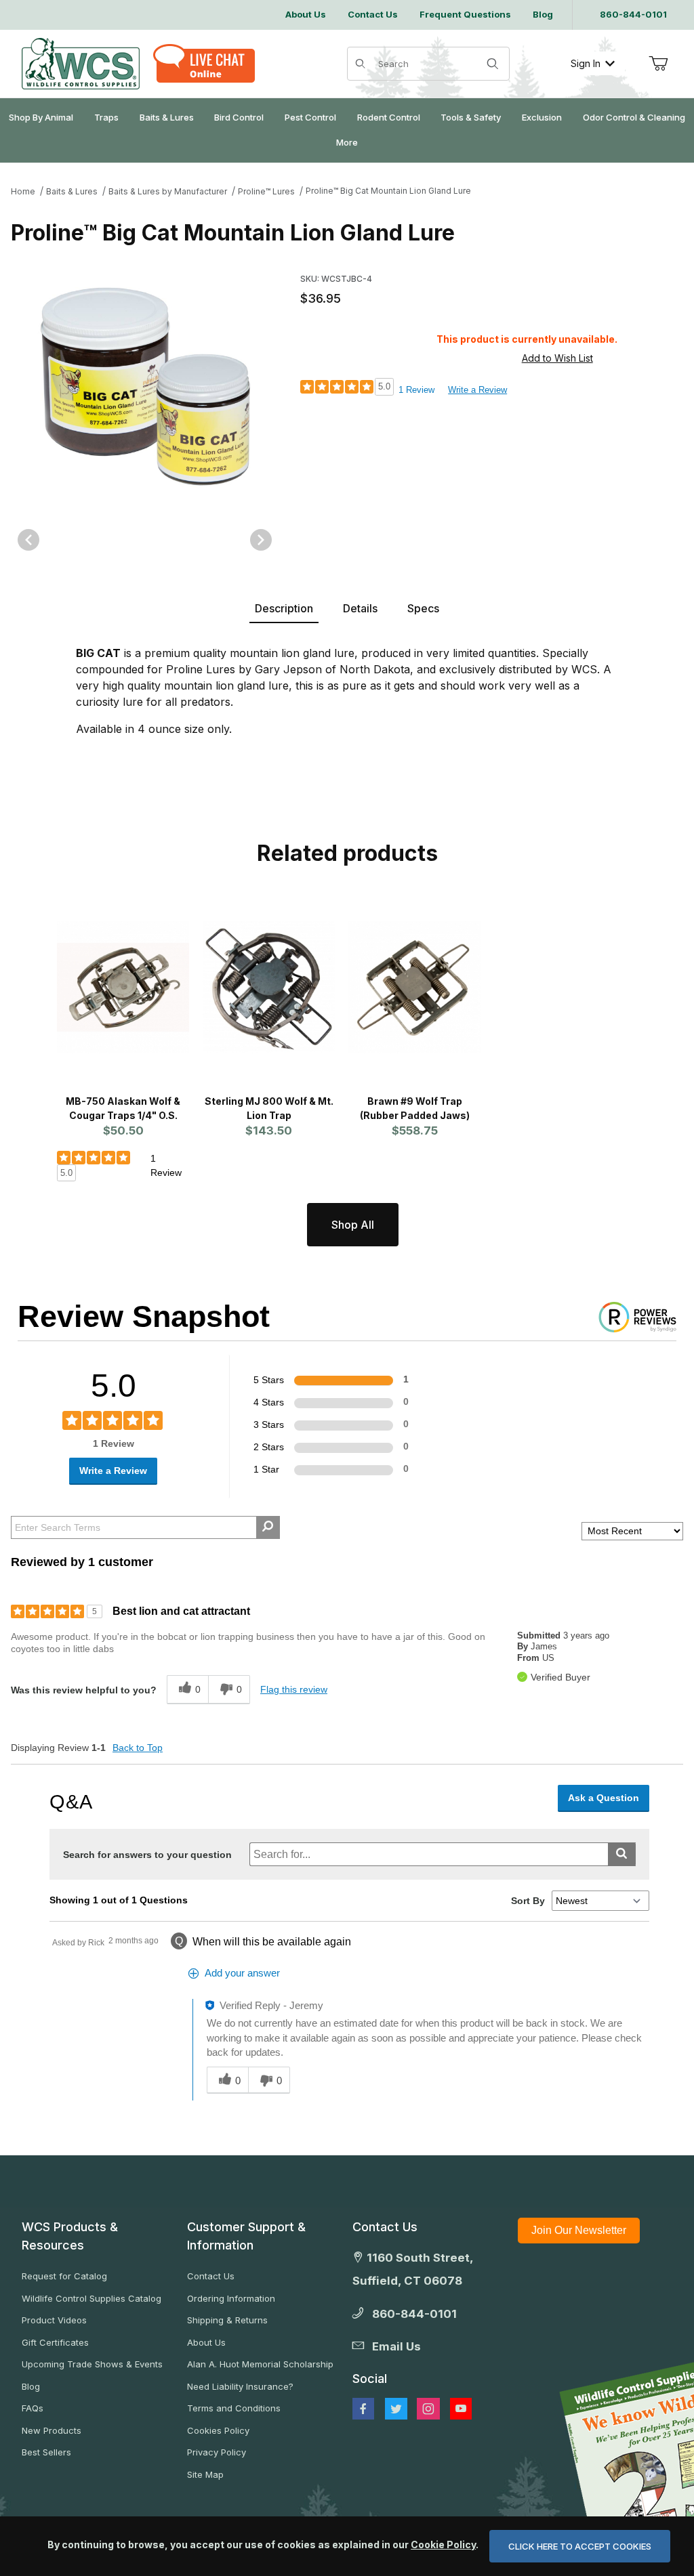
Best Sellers (46, 2452)
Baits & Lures (72, 191)
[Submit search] (622, 1854)
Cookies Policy (218, 2430)
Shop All (353, 1225)
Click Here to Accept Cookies (580, 2546)
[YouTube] (461, 2409)
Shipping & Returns (227, 2320)
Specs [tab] (423, 608)
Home (23, 191)
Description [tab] (284, 608)
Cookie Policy (443, 2545)
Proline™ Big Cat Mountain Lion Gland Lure (388, 191)
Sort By (528, 1901)
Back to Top (138, 1748)
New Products (52, 2430)
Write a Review (477, 390)
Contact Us (211, 2276)
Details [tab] (360, 608)
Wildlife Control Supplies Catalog (91, 2298)
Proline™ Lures (266, 191)
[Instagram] (428, 2409)
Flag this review (294, 1689)
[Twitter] (396, 2409)
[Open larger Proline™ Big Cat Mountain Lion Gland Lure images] (145, 387)
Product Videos (54, 2320)
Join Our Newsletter (579, 2230)
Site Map (205, 2474)
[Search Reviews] (268, 1527)
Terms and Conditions (234, 2408)
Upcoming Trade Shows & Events (92, 2364)
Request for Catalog (64, 2276)
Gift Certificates (55, 2342)
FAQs (33, 2408)
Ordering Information (231, 2298)
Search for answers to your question (147, 1855)
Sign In (586, 63)
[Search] (493, 64)
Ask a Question (604, 1798)
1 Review (416, 390)
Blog (31, 2386)
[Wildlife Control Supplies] (81, 64)
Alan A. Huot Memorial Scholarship (260, 2364)
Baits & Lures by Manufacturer (168, 191)
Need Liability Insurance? (240, 2386)
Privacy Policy (217, 2452)
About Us (206, 2342)
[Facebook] (363, 2409)
